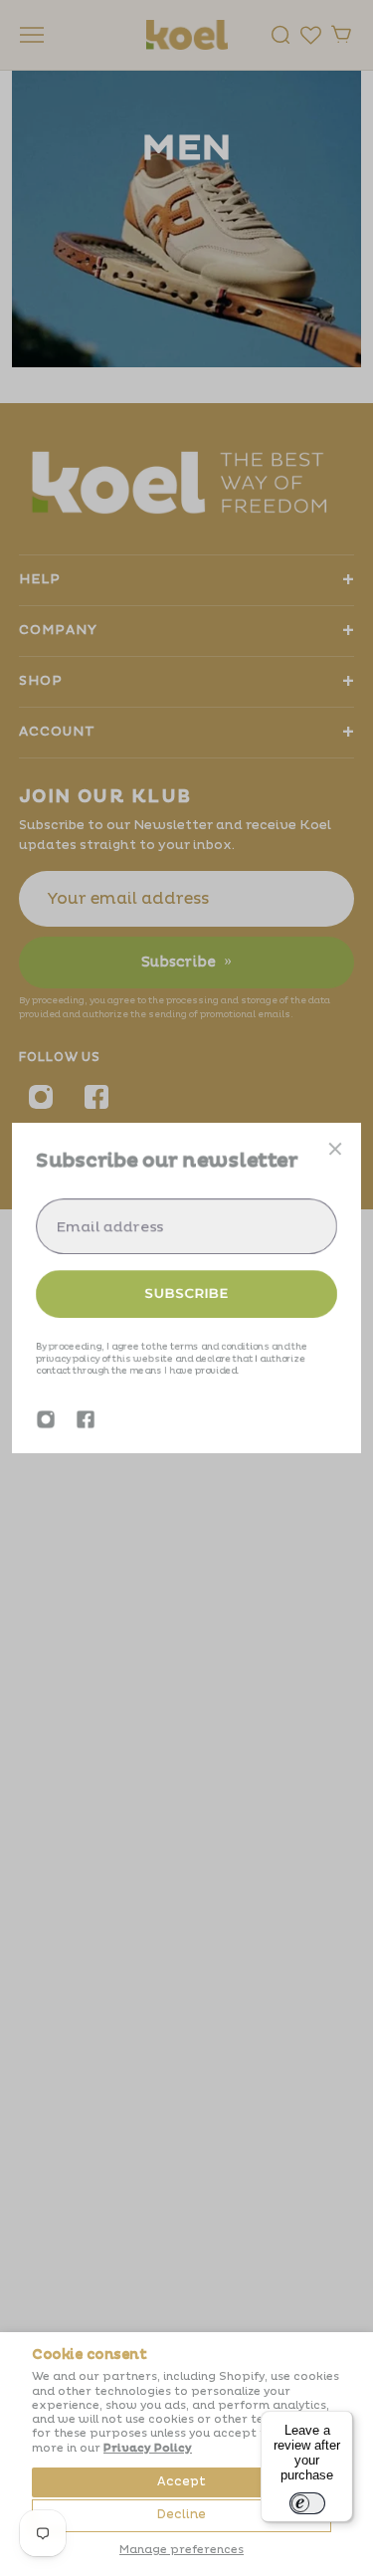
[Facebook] (86, 1419)
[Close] (335, 1149)
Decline (182, 2515)
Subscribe (187, 1293)
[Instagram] (46, 1419)
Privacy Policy (148, 2448)
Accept (182, 2482)
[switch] (307, 2503)
